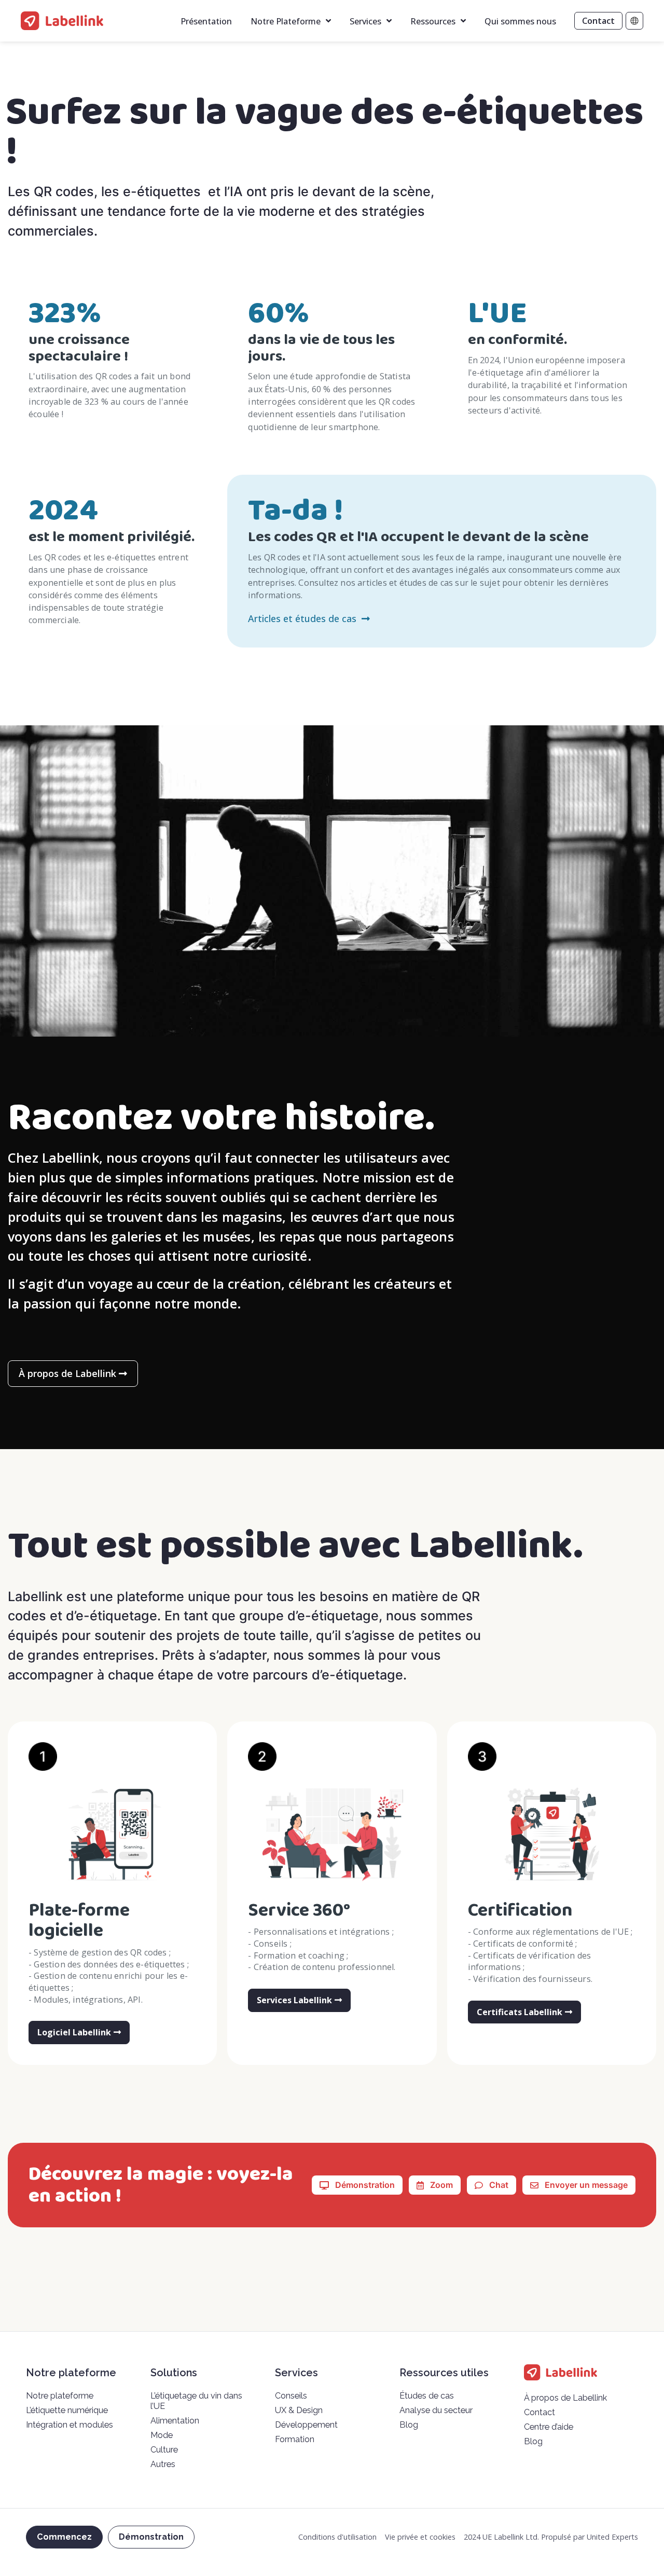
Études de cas (427, 2396)
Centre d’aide (549, 2427)
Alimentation (175, 2421)
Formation (295, 2439)
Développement (306, 2425)
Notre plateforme (60, 2396)
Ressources (433, 21)
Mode (162, 2435)
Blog (409, 2425)
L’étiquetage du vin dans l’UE (196, 2401)
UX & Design (299, 2410)
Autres (163, 2464)
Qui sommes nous (520, 21)
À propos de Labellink (565, 2398)
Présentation (206, 21)
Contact (539, 2412)
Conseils (291, 2396)
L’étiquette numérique (67, 2410)
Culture (164, 2450)
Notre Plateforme (286, 21)
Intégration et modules (70, 2425)
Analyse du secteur (436, 2410)
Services (365, 21)
